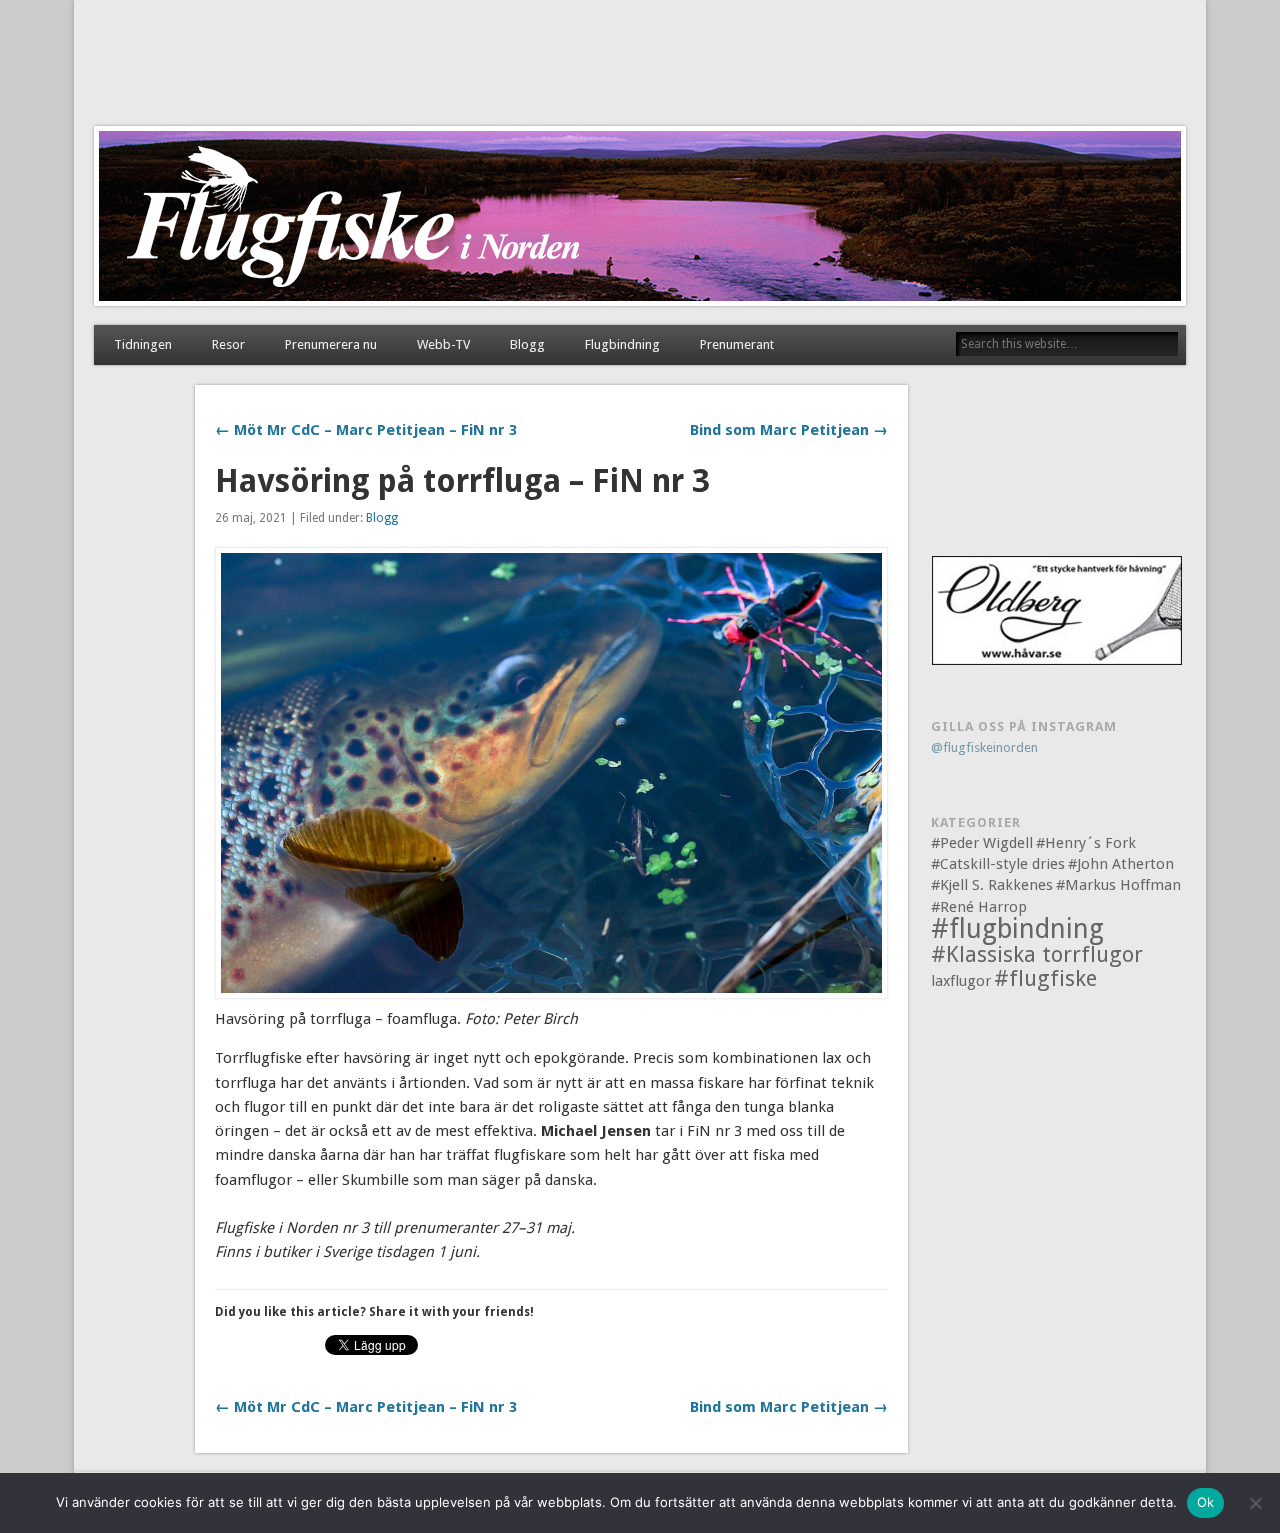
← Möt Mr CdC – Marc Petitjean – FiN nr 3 (366, 430)
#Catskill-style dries (998, 864)
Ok (1206, 1502)
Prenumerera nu (331, 344)
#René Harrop (979, 907)
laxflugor (961, 981)
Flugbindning (622, 344)
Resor (228, 344)
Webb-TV (443, 344)
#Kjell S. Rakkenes (992, 885)
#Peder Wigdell (982, 843)
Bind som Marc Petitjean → (789, 430)
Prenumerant (737, 344)
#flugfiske (1045, 978)
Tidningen (143, 344)
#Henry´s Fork (1086, 843)
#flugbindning (1017, 928)
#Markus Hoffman (1118, 885)
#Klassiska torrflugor (1037, 954)
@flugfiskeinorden (984, 747)
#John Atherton (1121, 864)
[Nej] (1255, 1503)
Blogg (527, 344)
